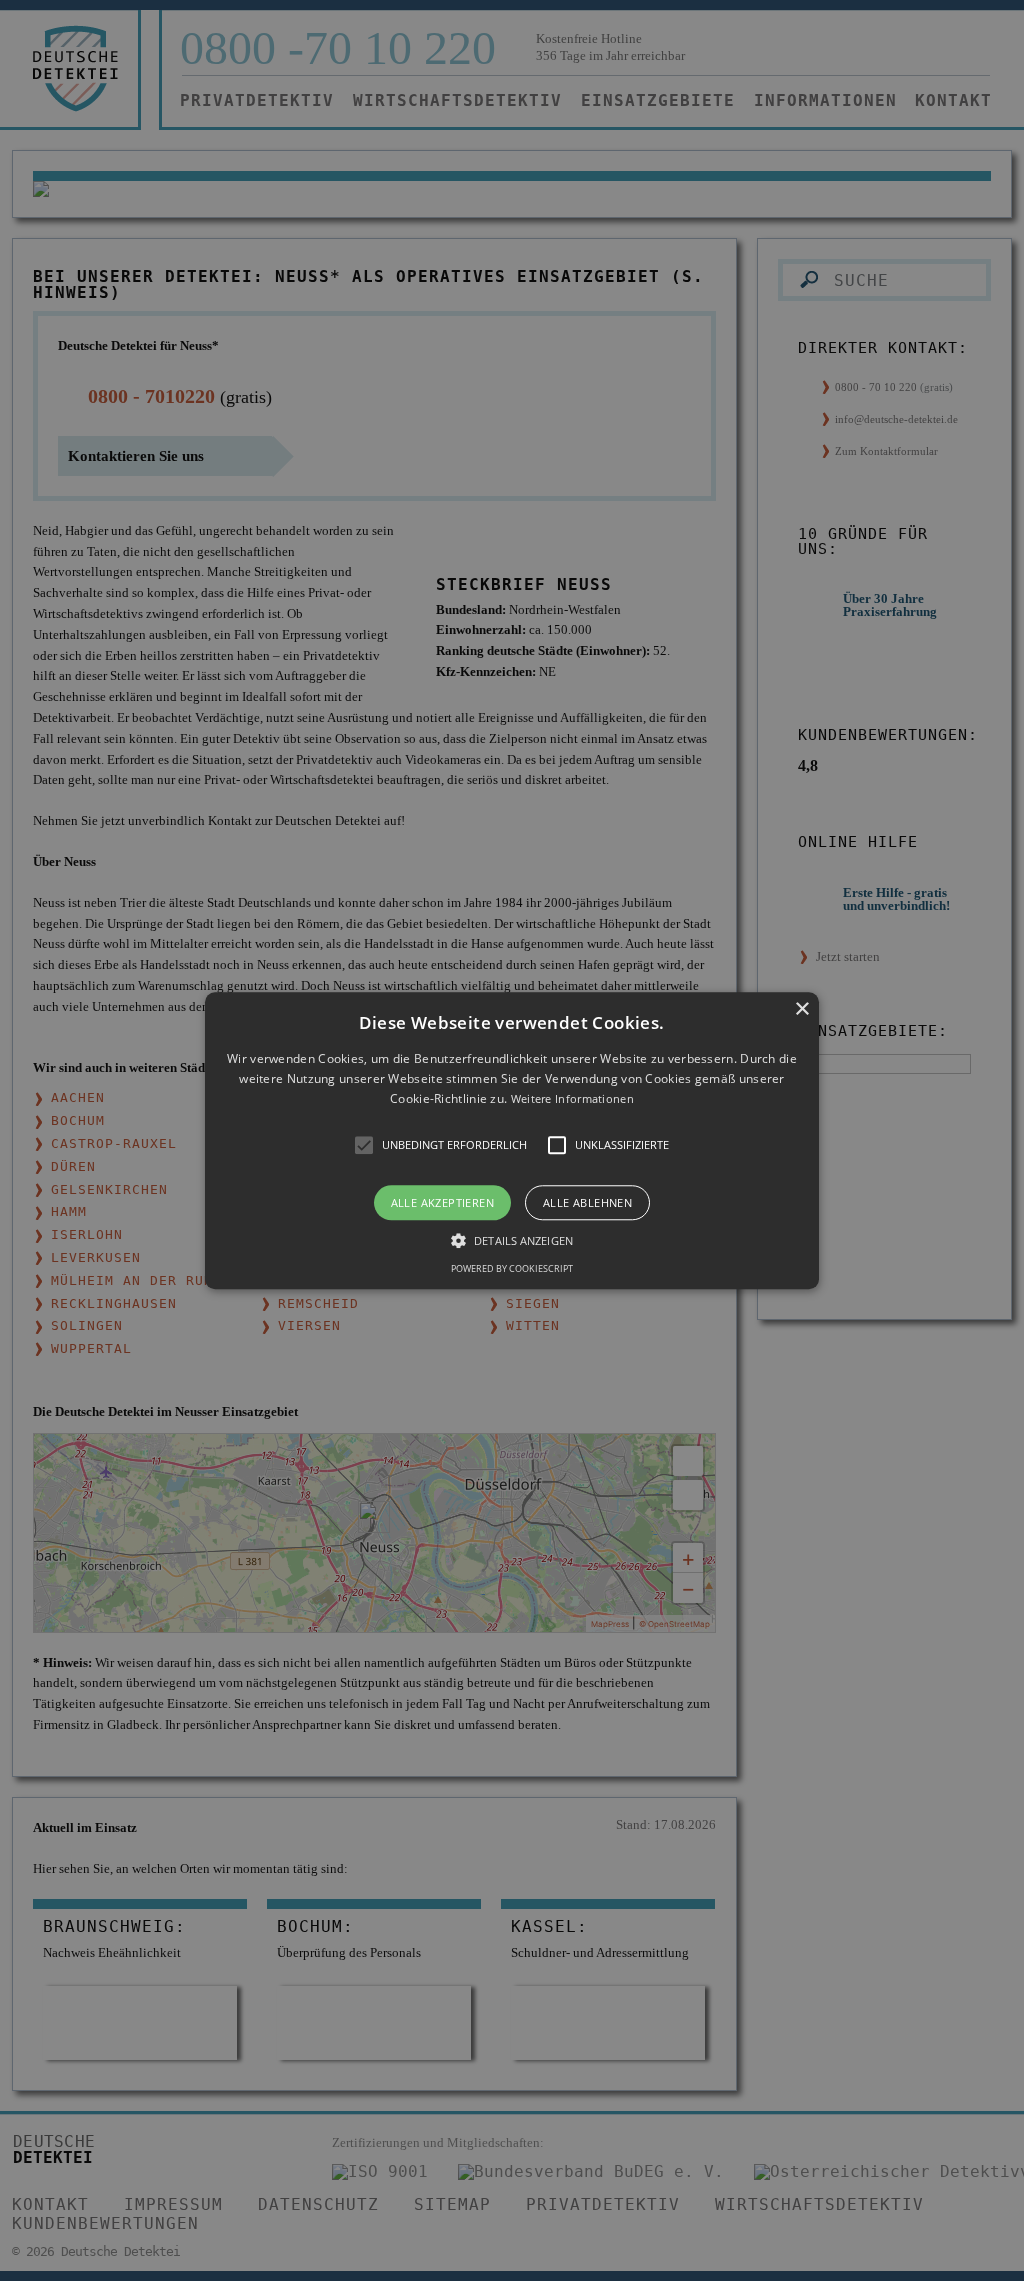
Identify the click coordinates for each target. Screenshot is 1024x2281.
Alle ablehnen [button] (587, 1202)
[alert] (512, 1140)
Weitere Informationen (572, 1099)
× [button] (801, 1009)
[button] (512, 1140)
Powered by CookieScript (512, 1268)
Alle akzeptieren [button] (442, 1202)
